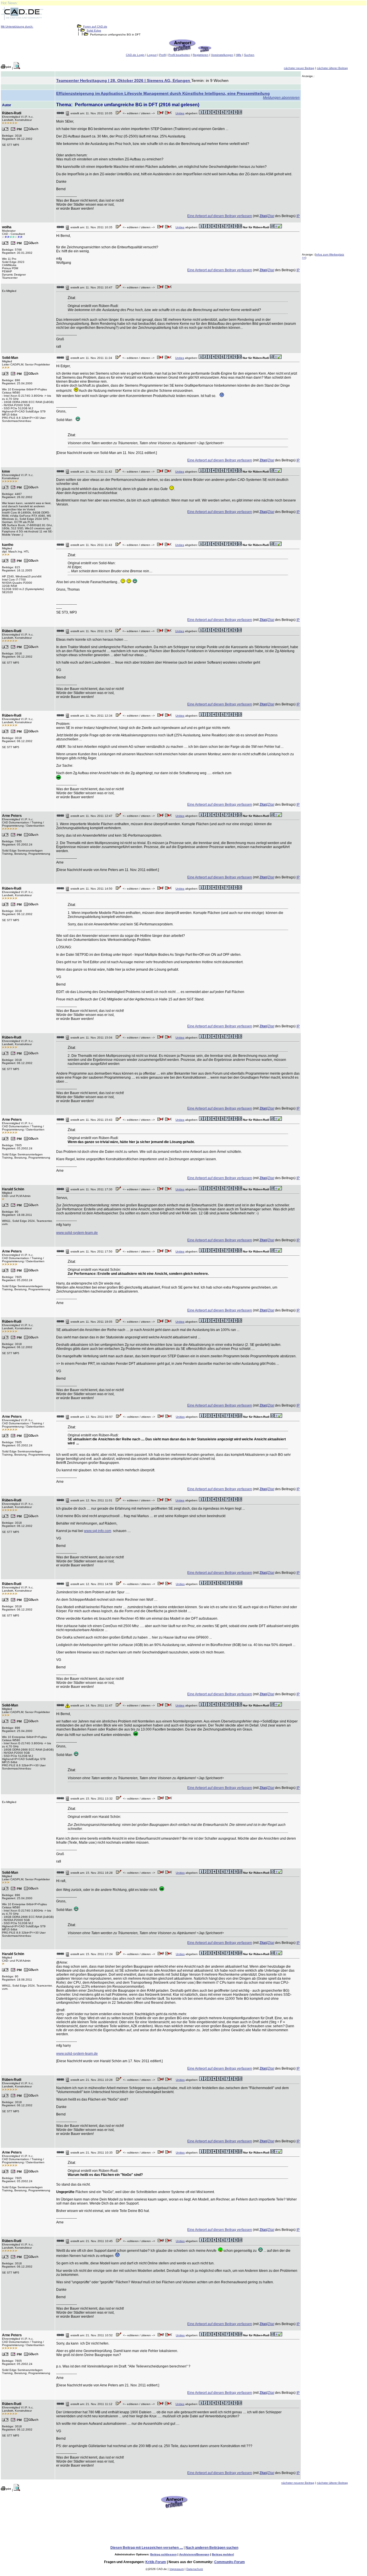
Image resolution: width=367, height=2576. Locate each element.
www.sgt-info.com (98, 1531)
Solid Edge (94, 31)
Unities (180, 113)
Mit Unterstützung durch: (17, 26)
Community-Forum (230, 2562)
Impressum (177, 2569)
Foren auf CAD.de (95, 26)
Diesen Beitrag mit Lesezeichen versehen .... (147, 2548)
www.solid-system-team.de (77, 1233)
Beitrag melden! (223, 2554)
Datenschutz (195, 2569)
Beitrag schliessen (163, 2554)
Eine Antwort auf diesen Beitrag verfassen (220, 216)
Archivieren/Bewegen (194, 2554)
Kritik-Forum (156, 2562)
